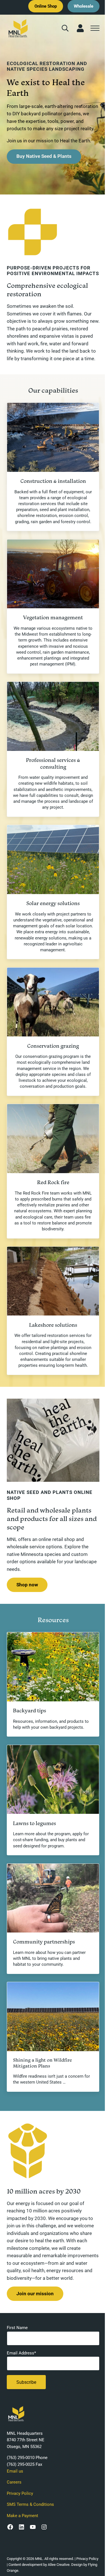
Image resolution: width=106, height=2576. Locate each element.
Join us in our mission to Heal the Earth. (49, 141)
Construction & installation (53, 481)
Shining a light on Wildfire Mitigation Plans (42, 2063)
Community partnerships (44, 1942)
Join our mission (35, 2294)
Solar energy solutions (53, 903)
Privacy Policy (20, 2493)
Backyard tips (30, 1711)
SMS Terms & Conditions (30, 2504)
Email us (15, 2471)
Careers (14, 2482)
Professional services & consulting (53, 763)
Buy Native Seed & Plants (44, 156)
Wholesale (84, 6)
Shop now (27, 1585)
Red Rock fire (53, 1182)
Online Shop (46, 6)
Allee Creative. (59, 2565)
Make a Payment (22, 2516)
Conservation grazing (53, 1046)
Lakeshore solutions (53, 1325)
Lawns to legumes (34, 1823)
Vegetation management (53, 617)
